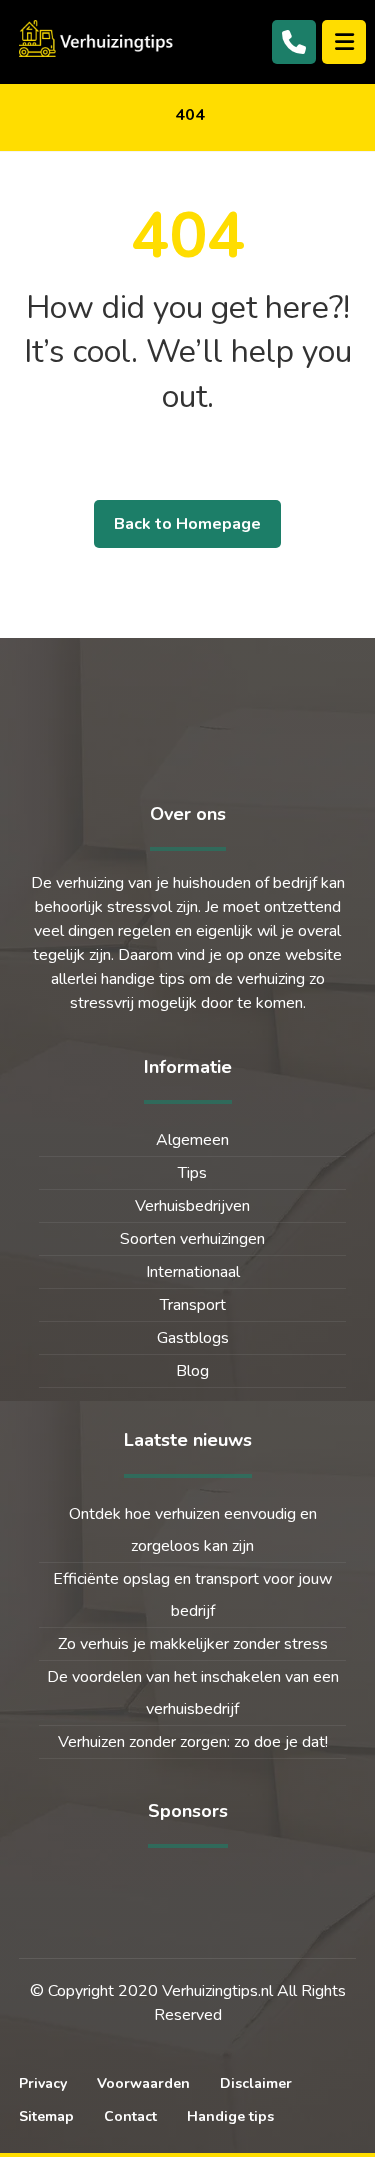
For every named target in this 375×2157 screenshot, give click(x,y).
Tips (192, 1173)
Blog (192, 1371)
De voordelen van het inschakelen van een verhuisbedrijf (193, 1693)
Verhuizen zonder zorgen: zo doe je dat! (193, 1742)
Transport (193, 1305)
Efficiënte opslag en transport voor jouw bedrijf (192, 1595)
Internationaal (193, 1272)
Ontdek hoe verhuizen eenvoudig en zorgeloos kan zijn (193, 1530)
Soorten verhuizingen (192, 1239)
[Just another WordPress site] (99, 38)
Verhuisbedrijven (192, 1206)
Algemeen (192, 1140)
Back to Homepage (187, 524)
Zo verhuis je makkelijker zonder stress (193, 1644)
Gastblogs (193, 1338)
